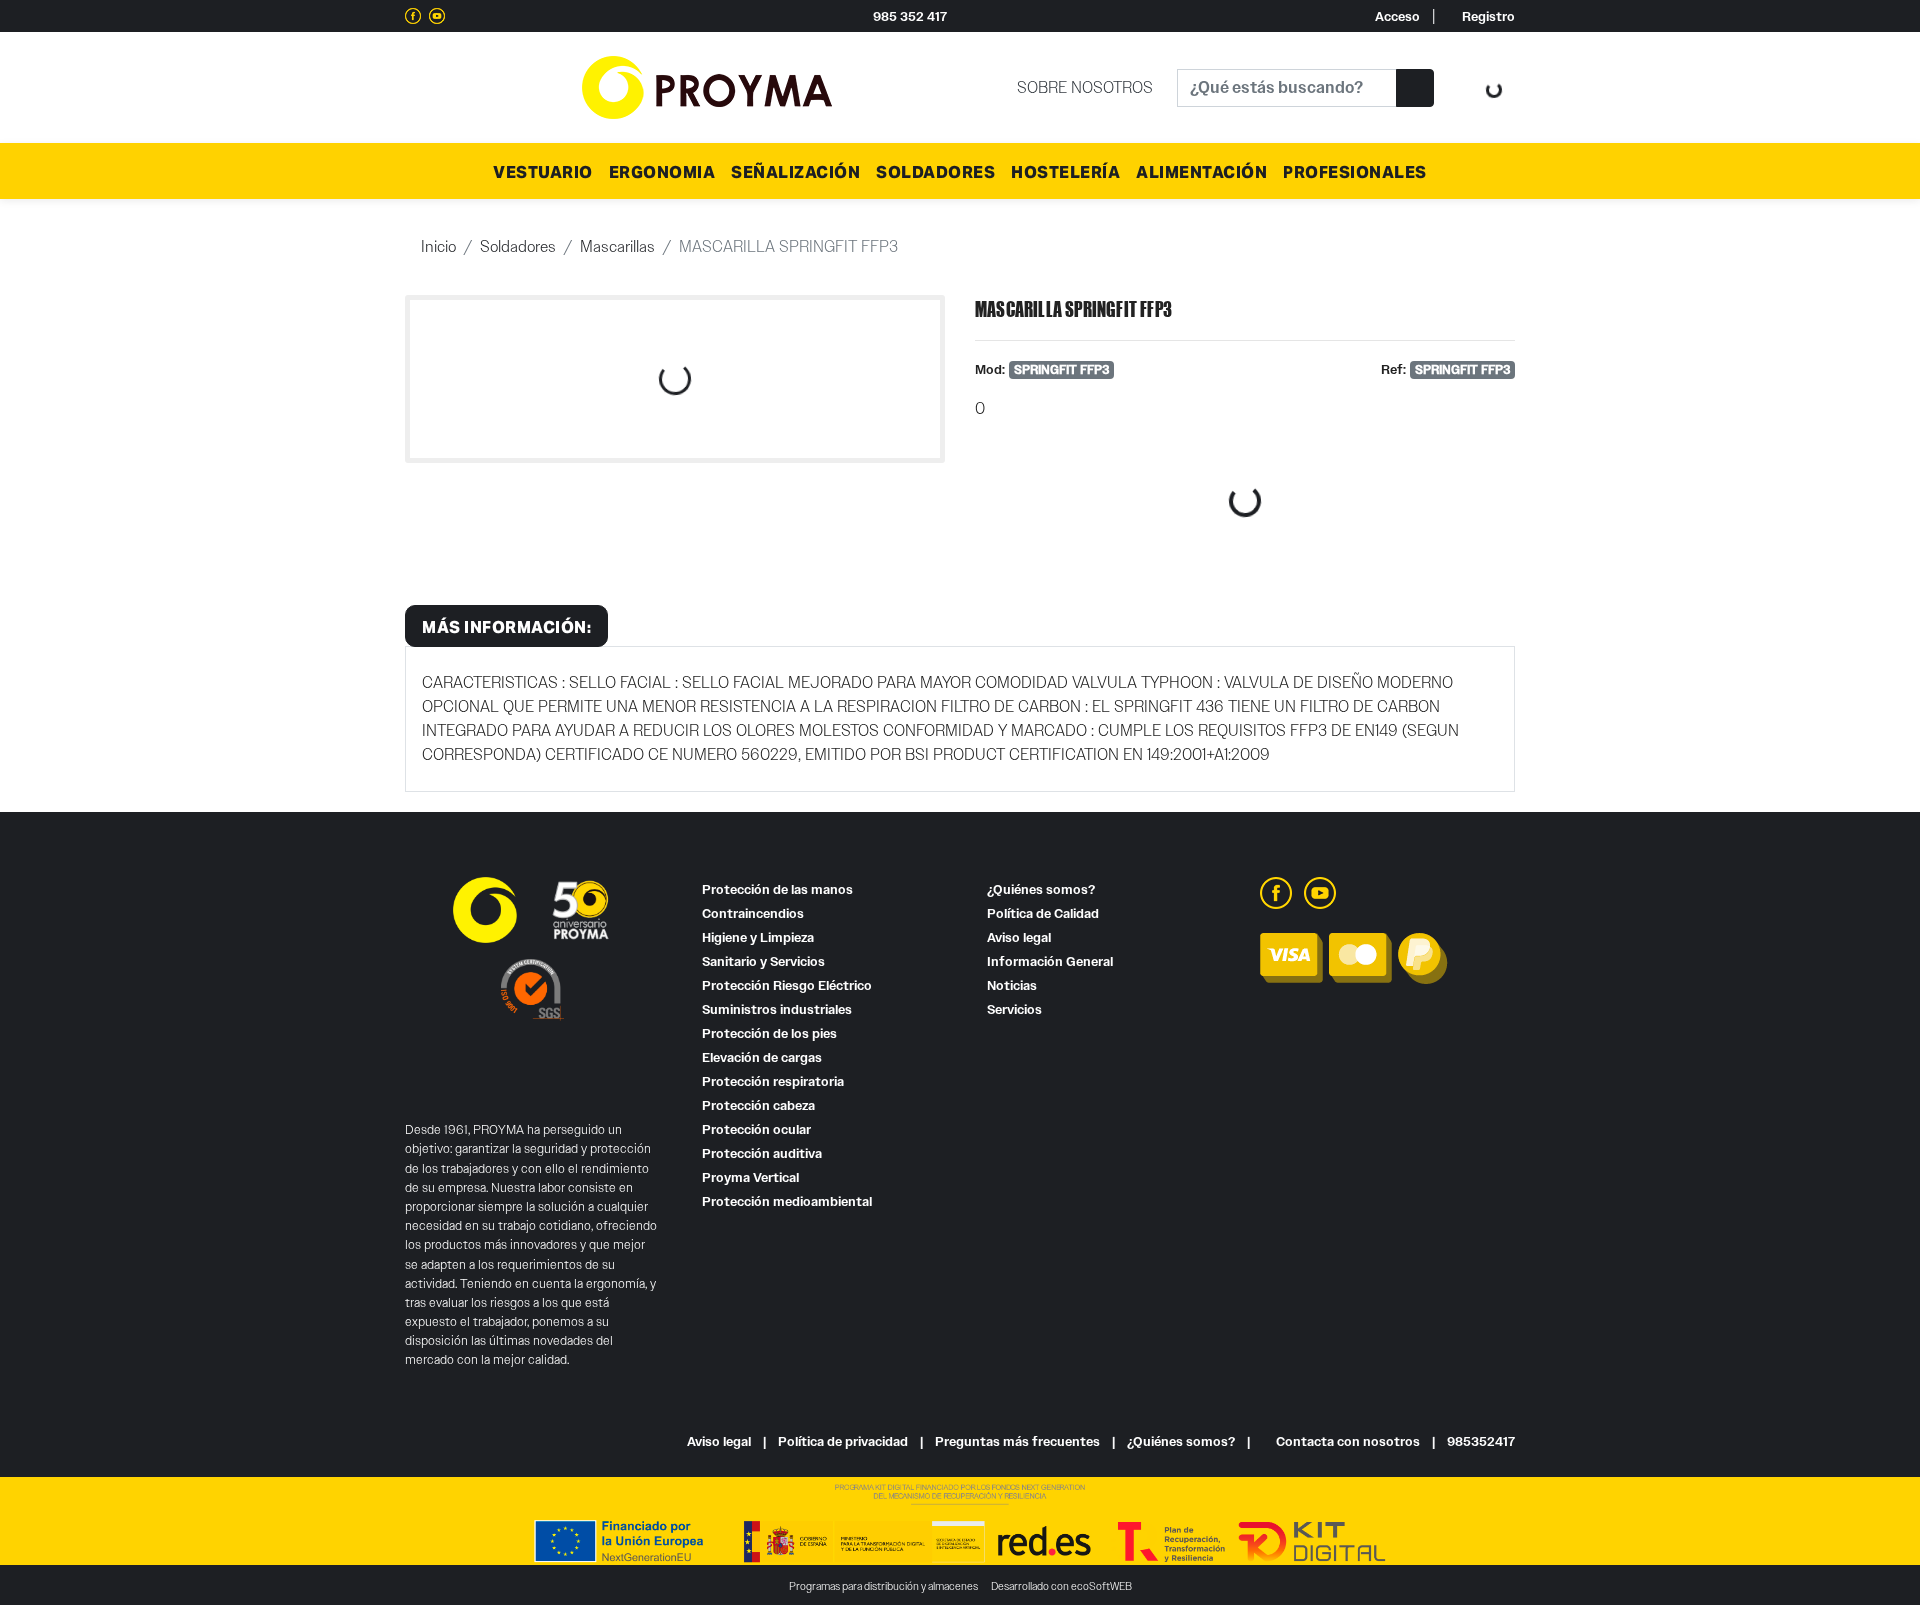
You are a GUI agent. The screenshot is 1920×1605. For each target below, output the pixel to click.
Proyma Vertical (750, 1177)
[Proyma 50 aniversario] (707, 85)
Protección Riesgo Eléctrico (787, 985)
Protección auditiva (762, 1153)
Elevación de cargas (762, 1057)
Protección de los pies (769, 1033)
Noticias (1012, 985)
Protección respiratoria (773, 1081)
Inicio (438, 246)
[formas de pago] (1354, 956)
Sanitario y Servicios (763, 961)
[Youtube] (1320, 891)
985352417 (1481, 1441)
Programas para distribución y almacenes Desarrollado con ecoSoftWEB (960, 1586)
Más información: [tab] (506, 626)
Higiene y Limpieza (758, 937)
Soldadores (518, 246)
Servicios (1014, 1009)
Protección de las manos (777, 889)
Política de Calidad (1043, 913)
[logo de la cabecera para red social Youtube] (437, 16)
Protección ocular (756, 1129)
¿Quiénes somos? (1041, 889)
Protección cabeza (758, 1105)
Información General (1050, 961)
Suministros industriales (777, 1009)
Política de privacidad (843, 1441)
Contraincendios (753, 913)
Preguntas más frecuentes (1017, 1441)
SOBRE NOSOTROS (1085, 87)
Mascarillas (617, 246)
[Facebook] (1276, 891)
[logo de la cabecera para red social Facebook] (413, 16)
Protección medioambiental (787, 1201)
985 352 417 (910, 16)
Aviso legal (1019, 937)
